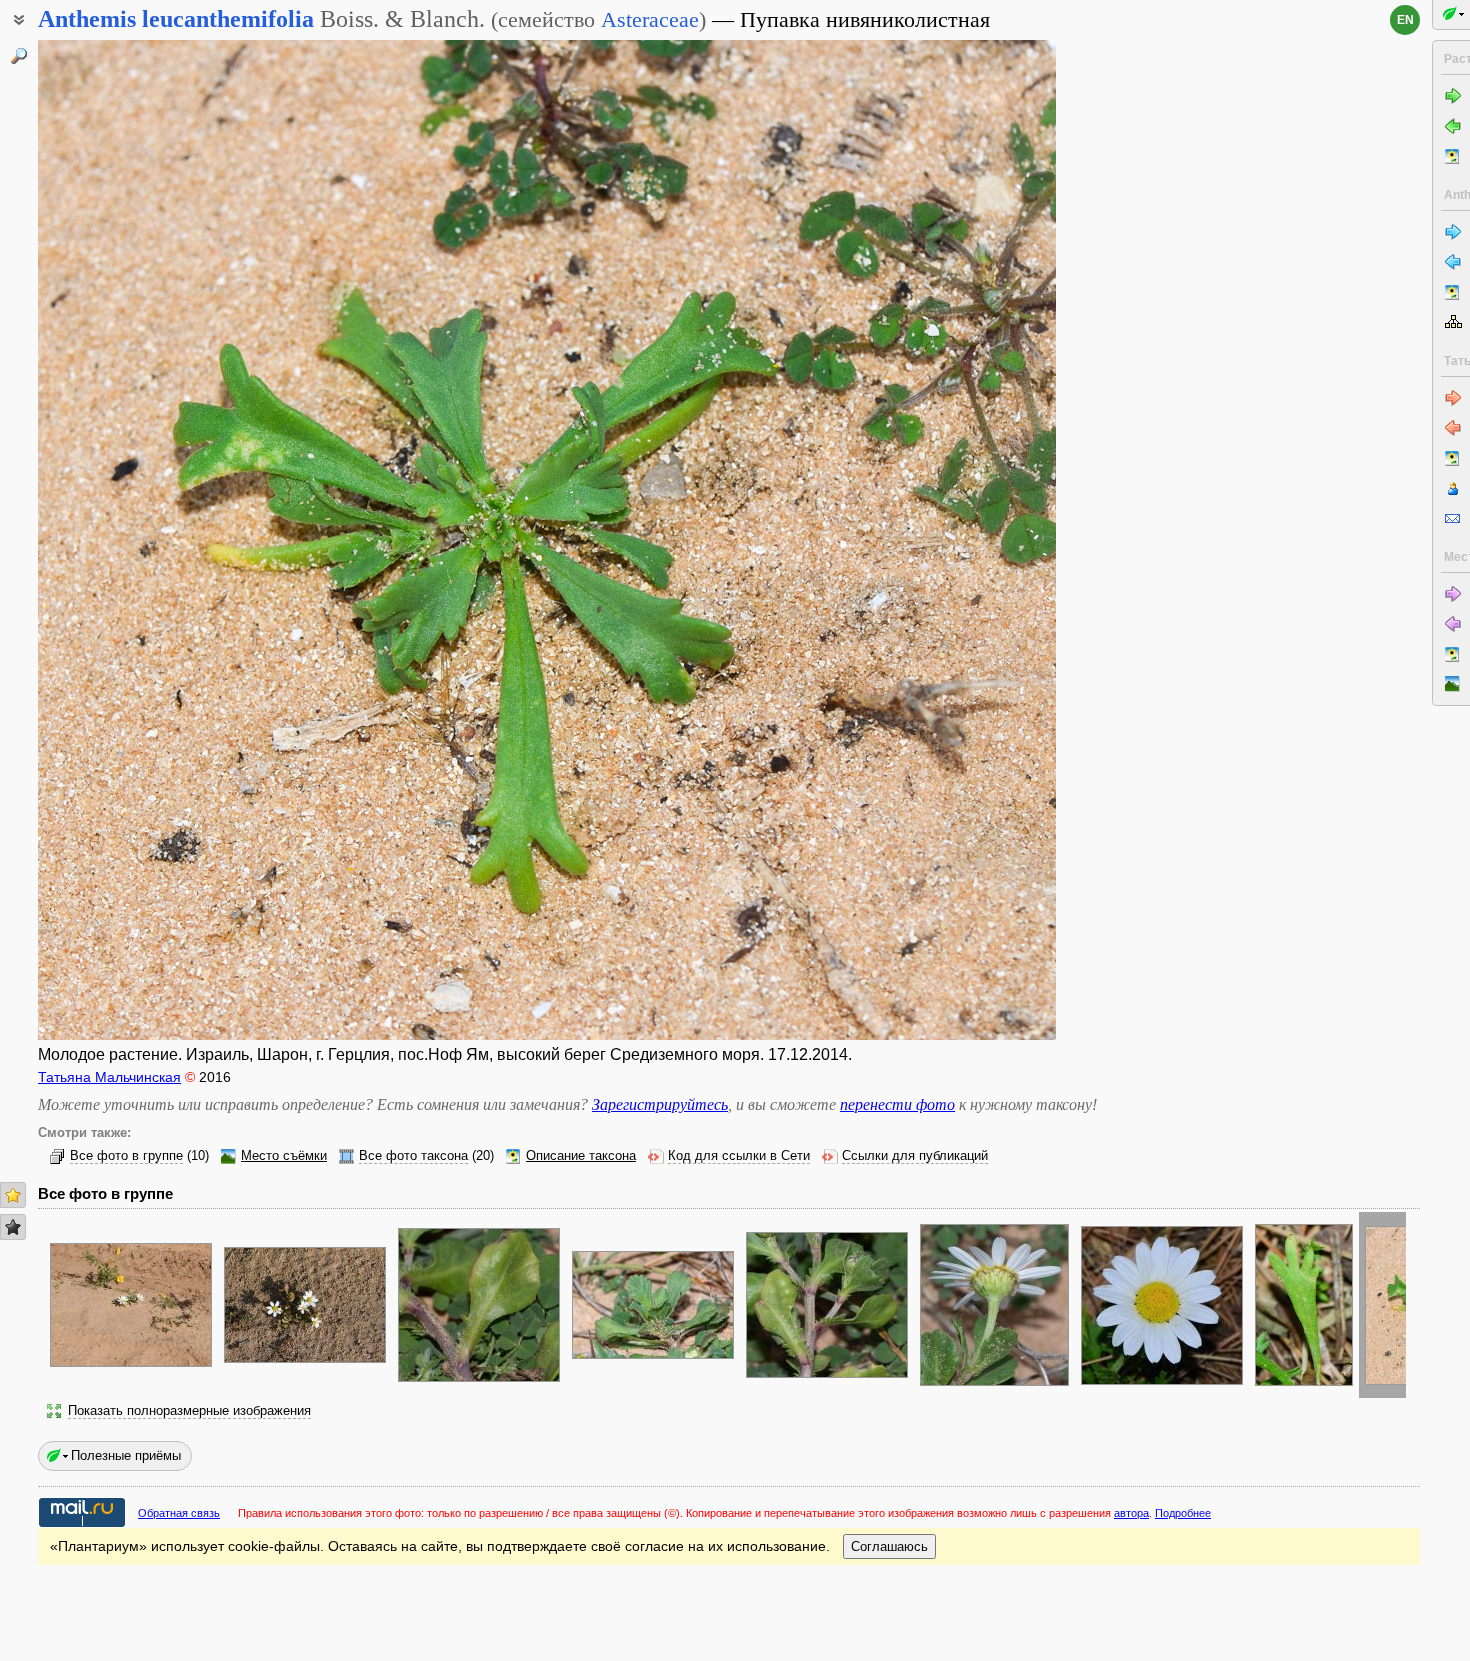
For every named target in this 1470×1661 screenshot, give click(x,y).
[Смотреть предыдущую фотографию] (145, 540)
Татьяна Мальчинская (109, 1077)
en (1405, 20)
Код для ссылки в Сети (739, 1156)
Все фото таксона (413, 1156)
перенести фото (897, 1104)
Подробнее (1183, 1513)
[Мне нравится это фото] (13, 1195)
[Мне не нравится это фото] (13, 1227)
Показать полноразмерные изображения (189, 1411)
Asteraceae (650, 19)
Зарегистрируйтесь (660, 1104)
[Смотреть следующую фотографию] (949, 540)
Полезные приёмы (126, 1455)
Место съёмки (284, 1156)
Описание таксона (581, 1156)
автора (1131, 1513)
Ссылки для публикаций (915, 1156)
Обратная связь (179, 1513)
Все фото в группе (126, 1156)
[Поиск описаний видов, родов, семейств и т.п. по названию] (19, 56)
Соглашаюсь (889, 1546)
